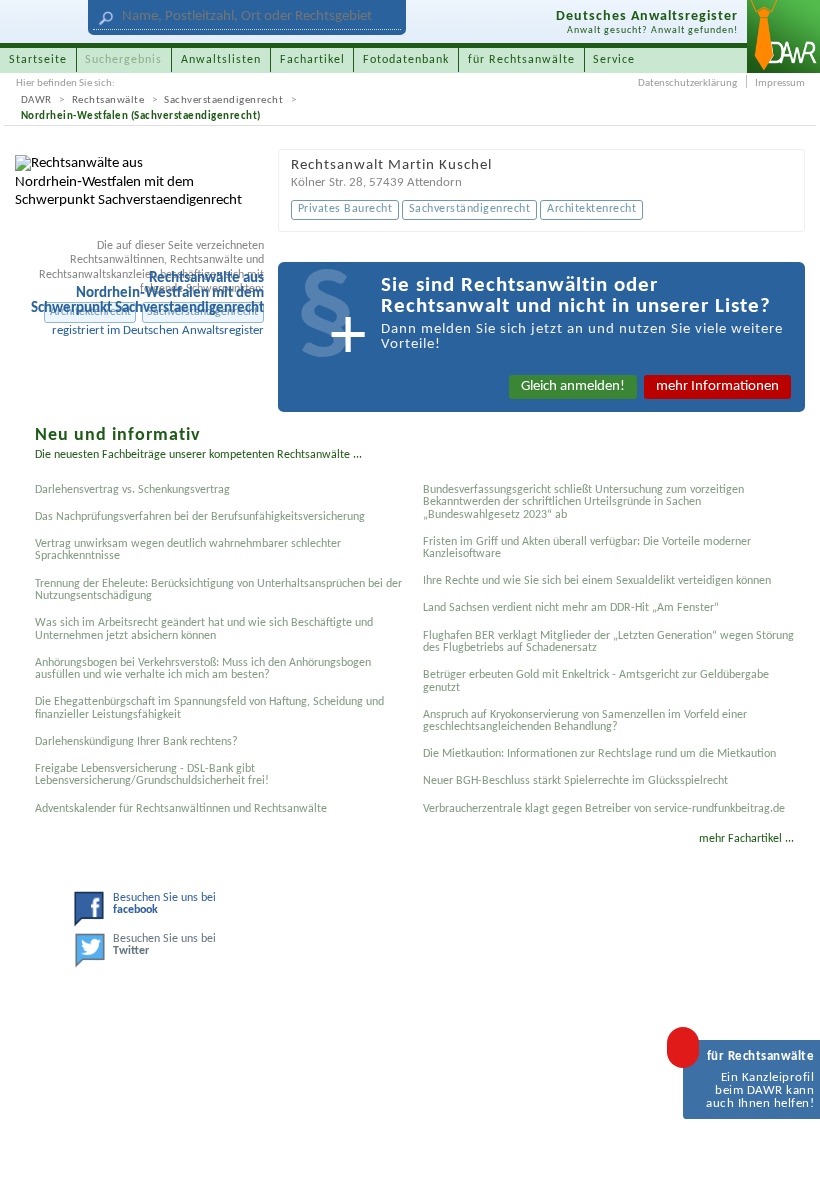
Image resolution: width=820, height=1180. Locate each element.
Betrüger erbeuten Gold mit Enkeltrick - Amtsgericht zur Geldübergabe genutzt (596, 681)
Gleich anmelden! (573, 386)
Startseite (38, 60)
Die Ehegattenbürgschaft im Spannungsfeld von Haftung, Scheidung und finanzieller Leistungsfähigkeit (209, 708)
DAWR (36, 100)
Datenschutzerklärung (687, 83)
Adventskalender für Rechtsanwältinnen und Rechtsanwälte (181, 809)
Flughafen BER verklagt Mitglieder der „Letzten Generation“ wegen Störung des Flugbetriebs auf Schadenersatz (608, 642)
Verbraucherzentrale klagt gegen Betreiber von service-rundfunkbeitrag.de (604, 809)
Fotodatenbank (406, 60)
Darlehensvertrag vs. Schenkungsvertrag (132, 490)
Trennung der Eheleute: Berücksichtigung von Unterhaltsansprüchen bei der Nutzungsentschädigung (218, 590)
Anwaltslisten (221, 60)
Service (614, 60)
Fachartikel (312, 60)
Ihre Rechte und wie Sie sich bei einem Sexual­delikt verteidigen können (597, 581)
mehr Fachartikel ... (746, 839)
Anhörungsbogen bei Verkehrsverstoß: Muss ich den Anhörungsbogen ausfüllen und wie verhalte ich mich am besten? (203, 669)
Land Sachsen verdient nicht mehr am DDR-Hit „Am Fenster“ (571, 608)
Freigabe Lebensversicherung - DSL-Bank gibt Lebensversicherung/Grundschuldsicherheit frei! (152, 775)
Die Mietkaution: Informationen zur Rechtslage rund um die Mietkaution (599, 754)
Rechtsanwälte (108, 100)
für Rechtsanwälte (521, 60)
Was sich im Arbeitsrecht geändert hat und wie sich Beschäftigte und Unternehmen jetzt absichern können (204, 629)
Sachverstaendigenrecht (223, 100)
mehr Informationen (717, 386)
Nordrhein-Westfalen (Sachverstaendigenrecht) (141, 116)
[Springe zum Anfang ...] (787, 1147)
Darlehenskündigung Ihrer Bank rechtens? (136, 742)
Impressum (780, 83)
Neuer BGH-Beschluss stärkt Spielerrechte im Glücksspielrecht (575, 781)
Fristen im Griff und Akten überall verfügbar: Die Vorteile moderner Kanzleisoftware (587, 548)
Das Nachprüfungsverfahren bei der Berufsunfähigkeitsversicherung (200, 517)
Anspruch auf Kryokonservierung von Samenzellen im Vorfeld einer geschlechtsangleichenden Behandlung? (585, 721)
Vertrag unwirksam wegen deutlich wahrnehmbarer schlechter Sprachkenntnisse (188, 550)
